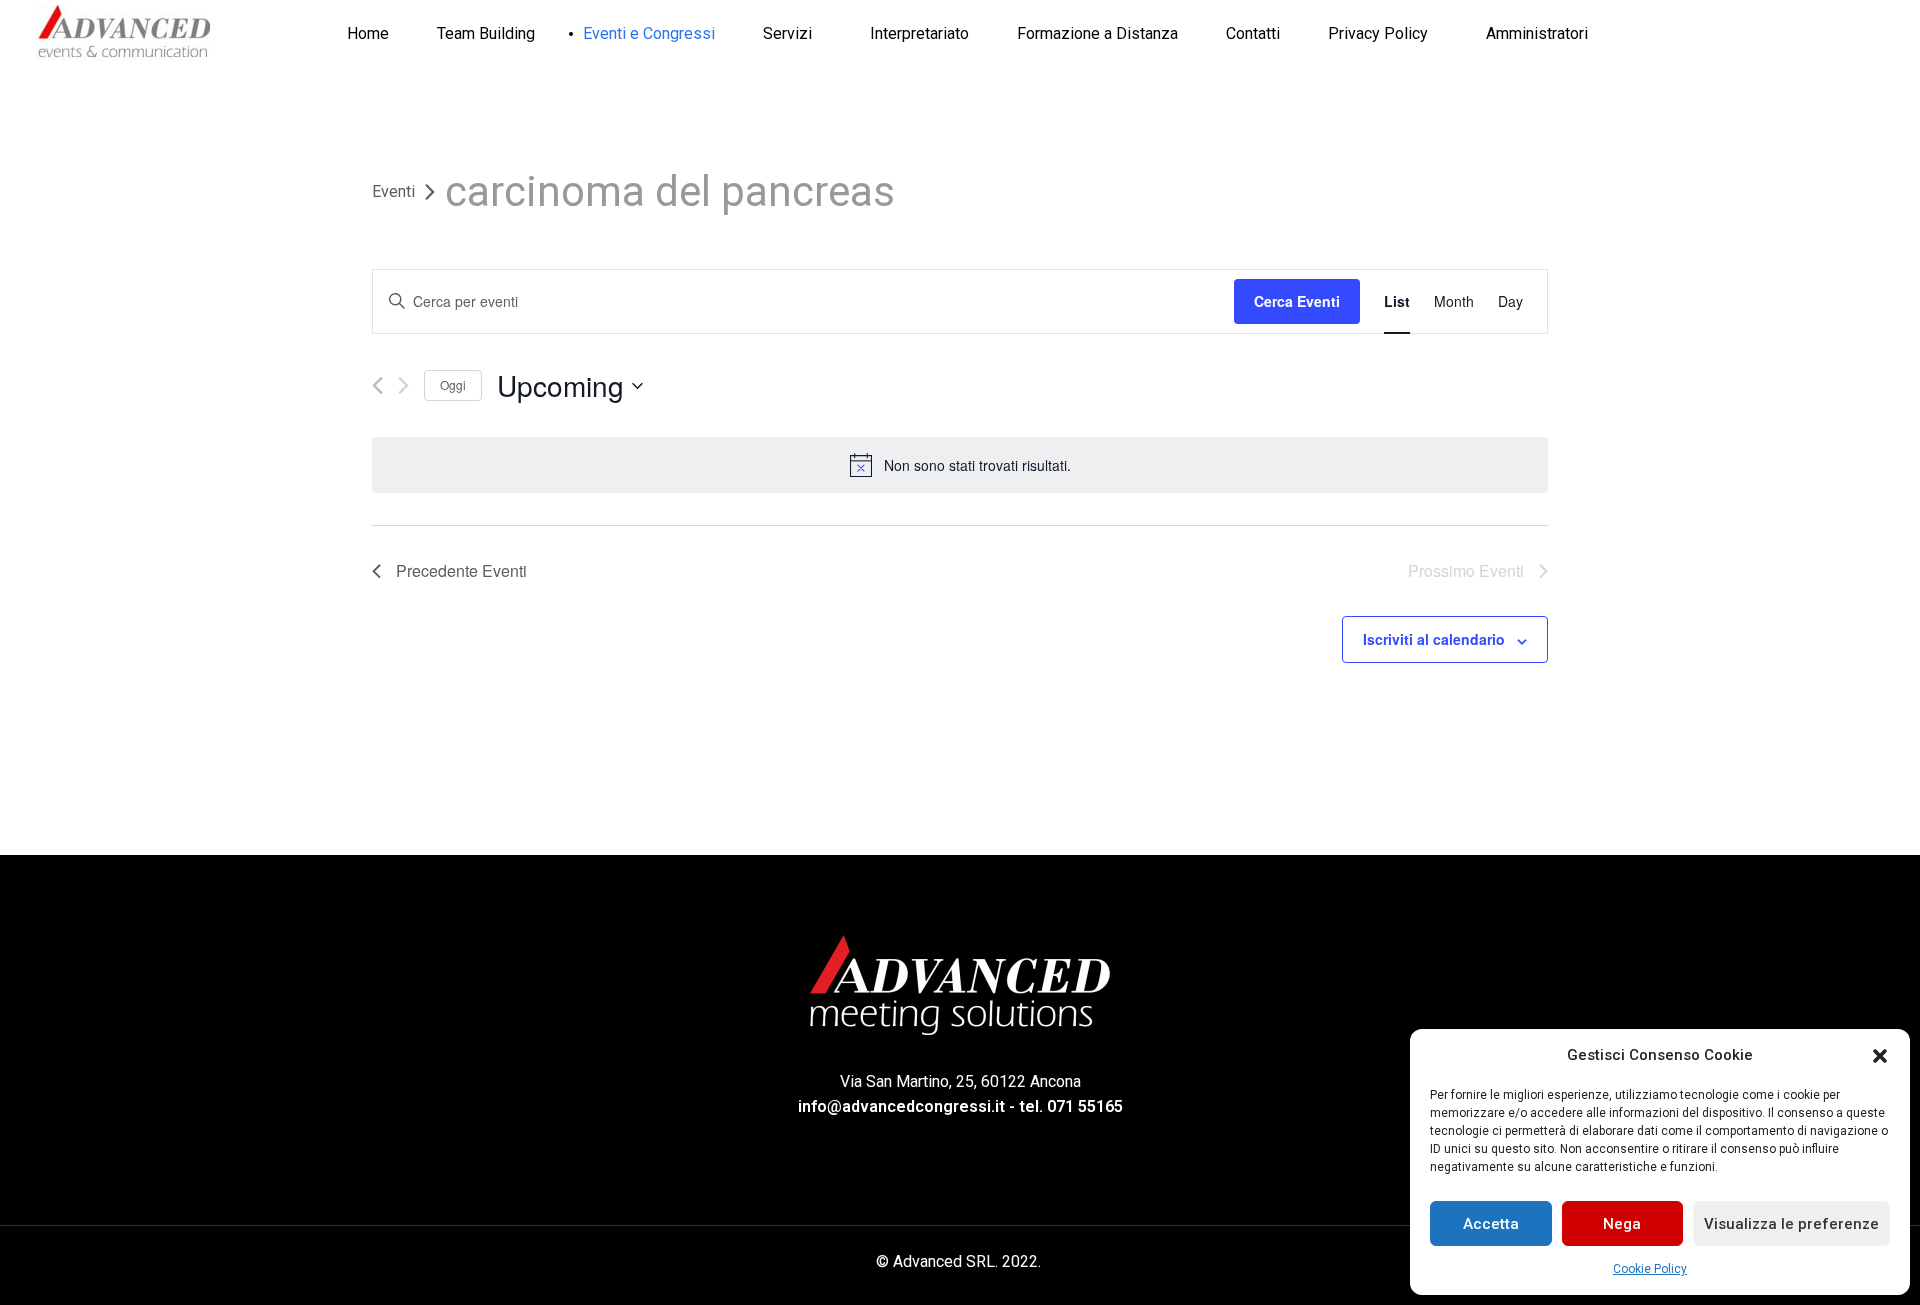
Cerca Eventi (1297, 301)
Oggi (453, 384)
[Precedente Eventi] (377, 385)
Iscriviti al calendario (1434, 639)
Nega (1622, 1224)
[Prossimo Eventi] (403, 385)
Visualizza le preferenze (1791, 1224)
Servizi (787, 33)
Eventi (393, 191)
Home (368, 33)
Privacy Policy (1378, 33)
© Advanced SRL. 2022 (957, 1261)
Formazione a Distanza (1097, 33)
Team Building (486, 33)
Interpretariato (919, 33)
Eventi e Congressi (649, 33)
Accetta (1491, 1224)
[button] (1880, 1055)
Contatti (1253, 33)
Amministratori (1537, 33)
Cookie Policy (1650, 1269)
